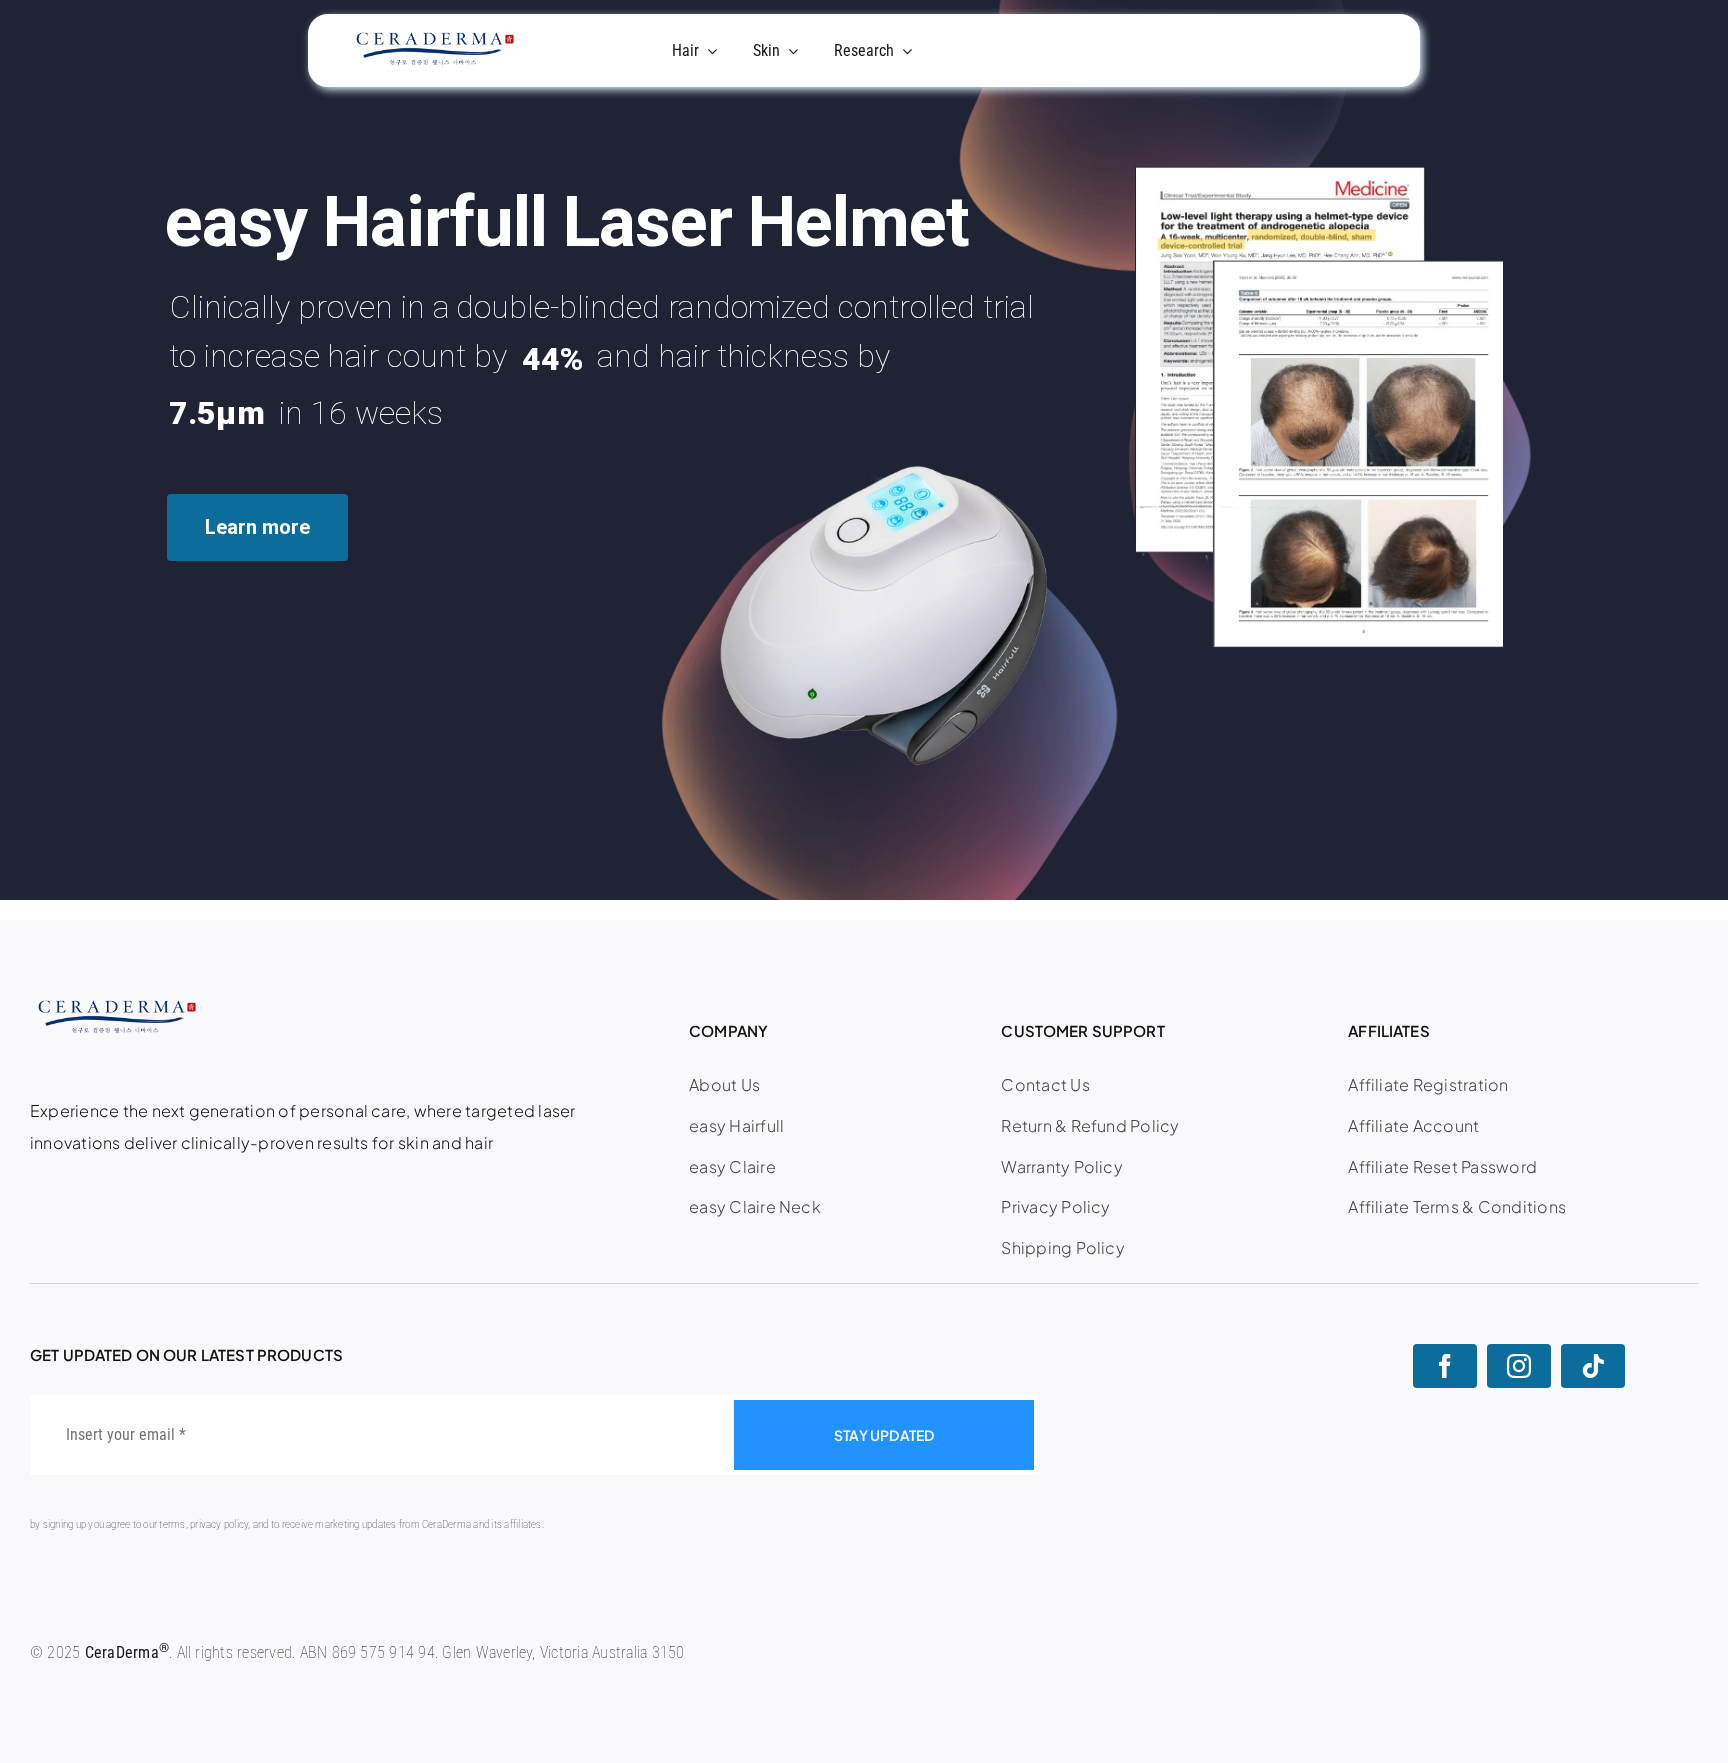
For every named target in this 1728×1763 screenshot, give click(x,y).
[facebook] (1445, 1366)
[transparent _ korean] (433, 39)
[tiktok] (1593, 1366)
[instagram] (1519, 1366)
